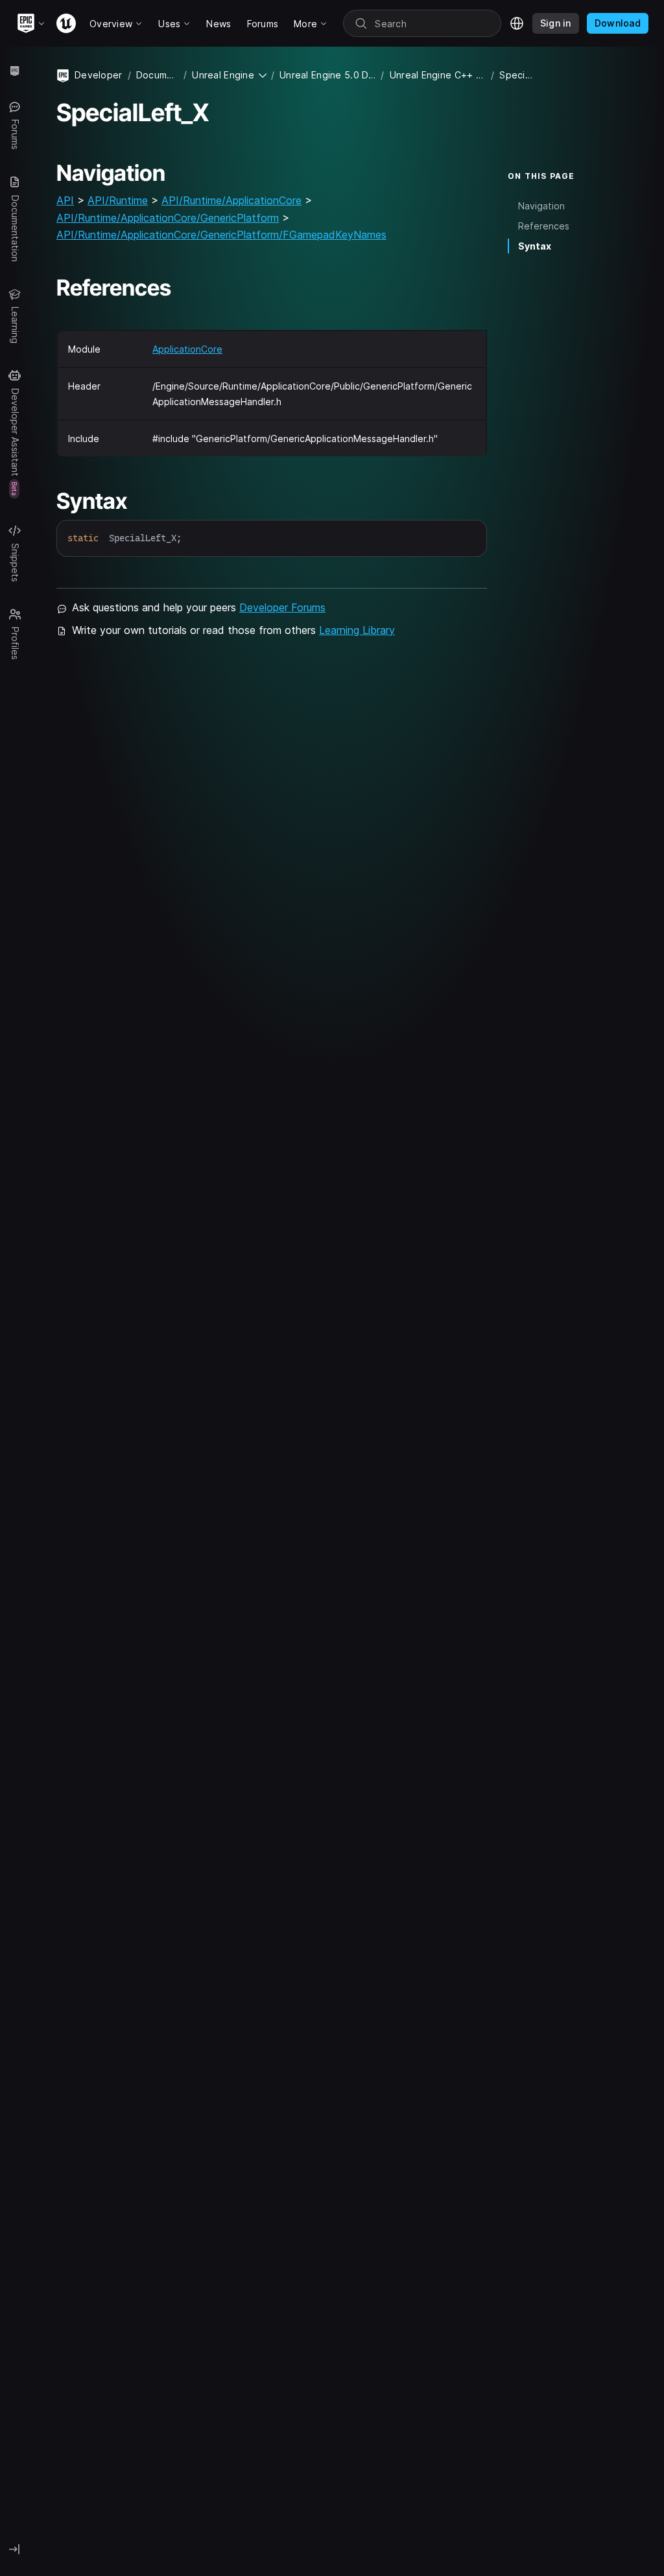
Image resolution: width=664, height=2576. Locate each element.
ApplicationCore (187, 349)
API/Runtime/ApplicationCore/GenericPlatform (168, 218)
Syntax (535, 246)
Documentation (157, 75)
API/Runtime (118, 200)
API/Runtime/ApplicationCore (231, 200)
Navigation (541, 206)
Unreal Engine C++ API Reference (438, 75)
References (544, 226)
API (65, 200)
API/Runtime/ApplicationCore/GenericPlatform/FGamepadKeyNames (221, 235)
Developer (99, 75)
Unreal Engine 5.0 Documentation (327, 75)
